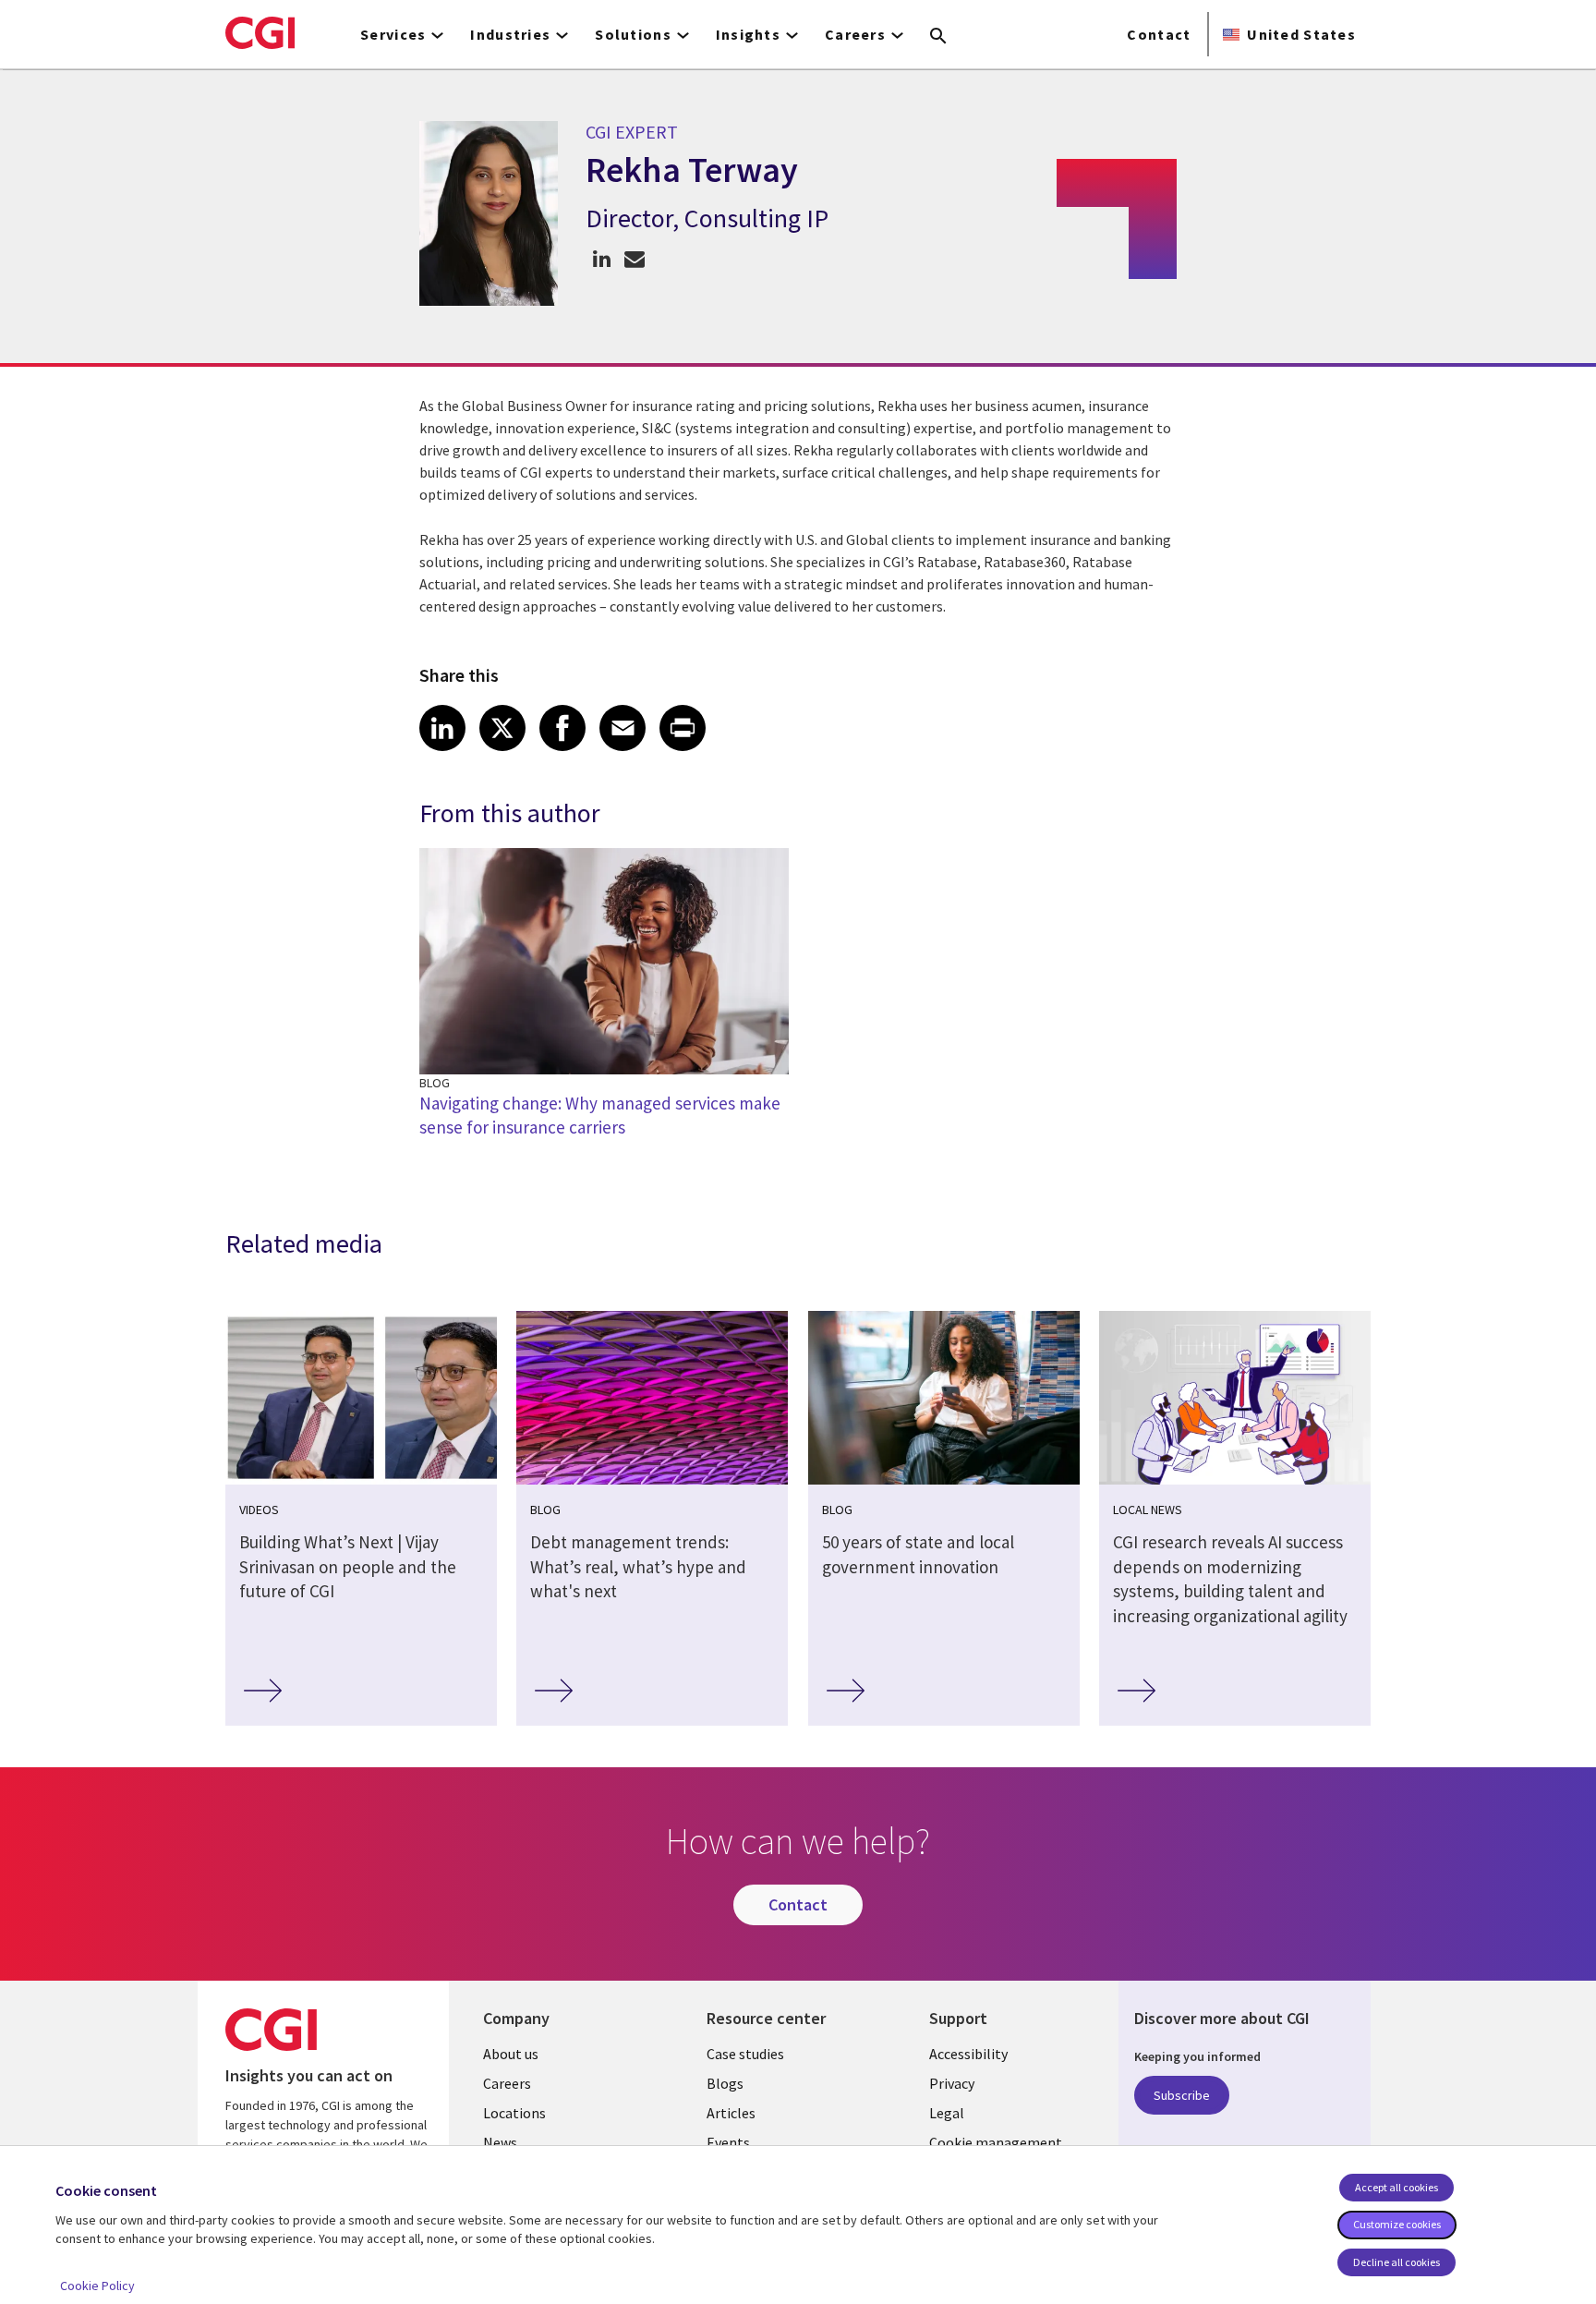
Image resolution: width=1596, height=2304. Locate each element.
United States (1301, 34)
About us (511, 2054)
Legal (947, 2113)
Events (728, 2142)
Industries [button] (510, 34)
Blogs (725, 2083)
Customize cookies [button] (1397, 2224)
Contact (1159, 34)
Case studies (745, 2054)
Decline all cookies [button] (1396, 2262)
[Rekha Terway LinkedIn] (602, 258)
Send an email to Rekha (634, 258)
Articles (731, 2113)
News (500, 2142)
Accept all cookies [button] (1396, 2187)
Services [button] (393, 34)
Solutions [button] (633, 34)
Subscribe (1182, 2095)
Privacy (952, 2083)
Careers (507, 2083)
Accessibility (968, 2054)
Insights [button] (748, 34)
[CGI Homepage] (260, 32)
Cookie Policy (97, 2286)
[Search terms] (938, 37)
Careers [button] (855, 34)
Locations (514, 2113)
